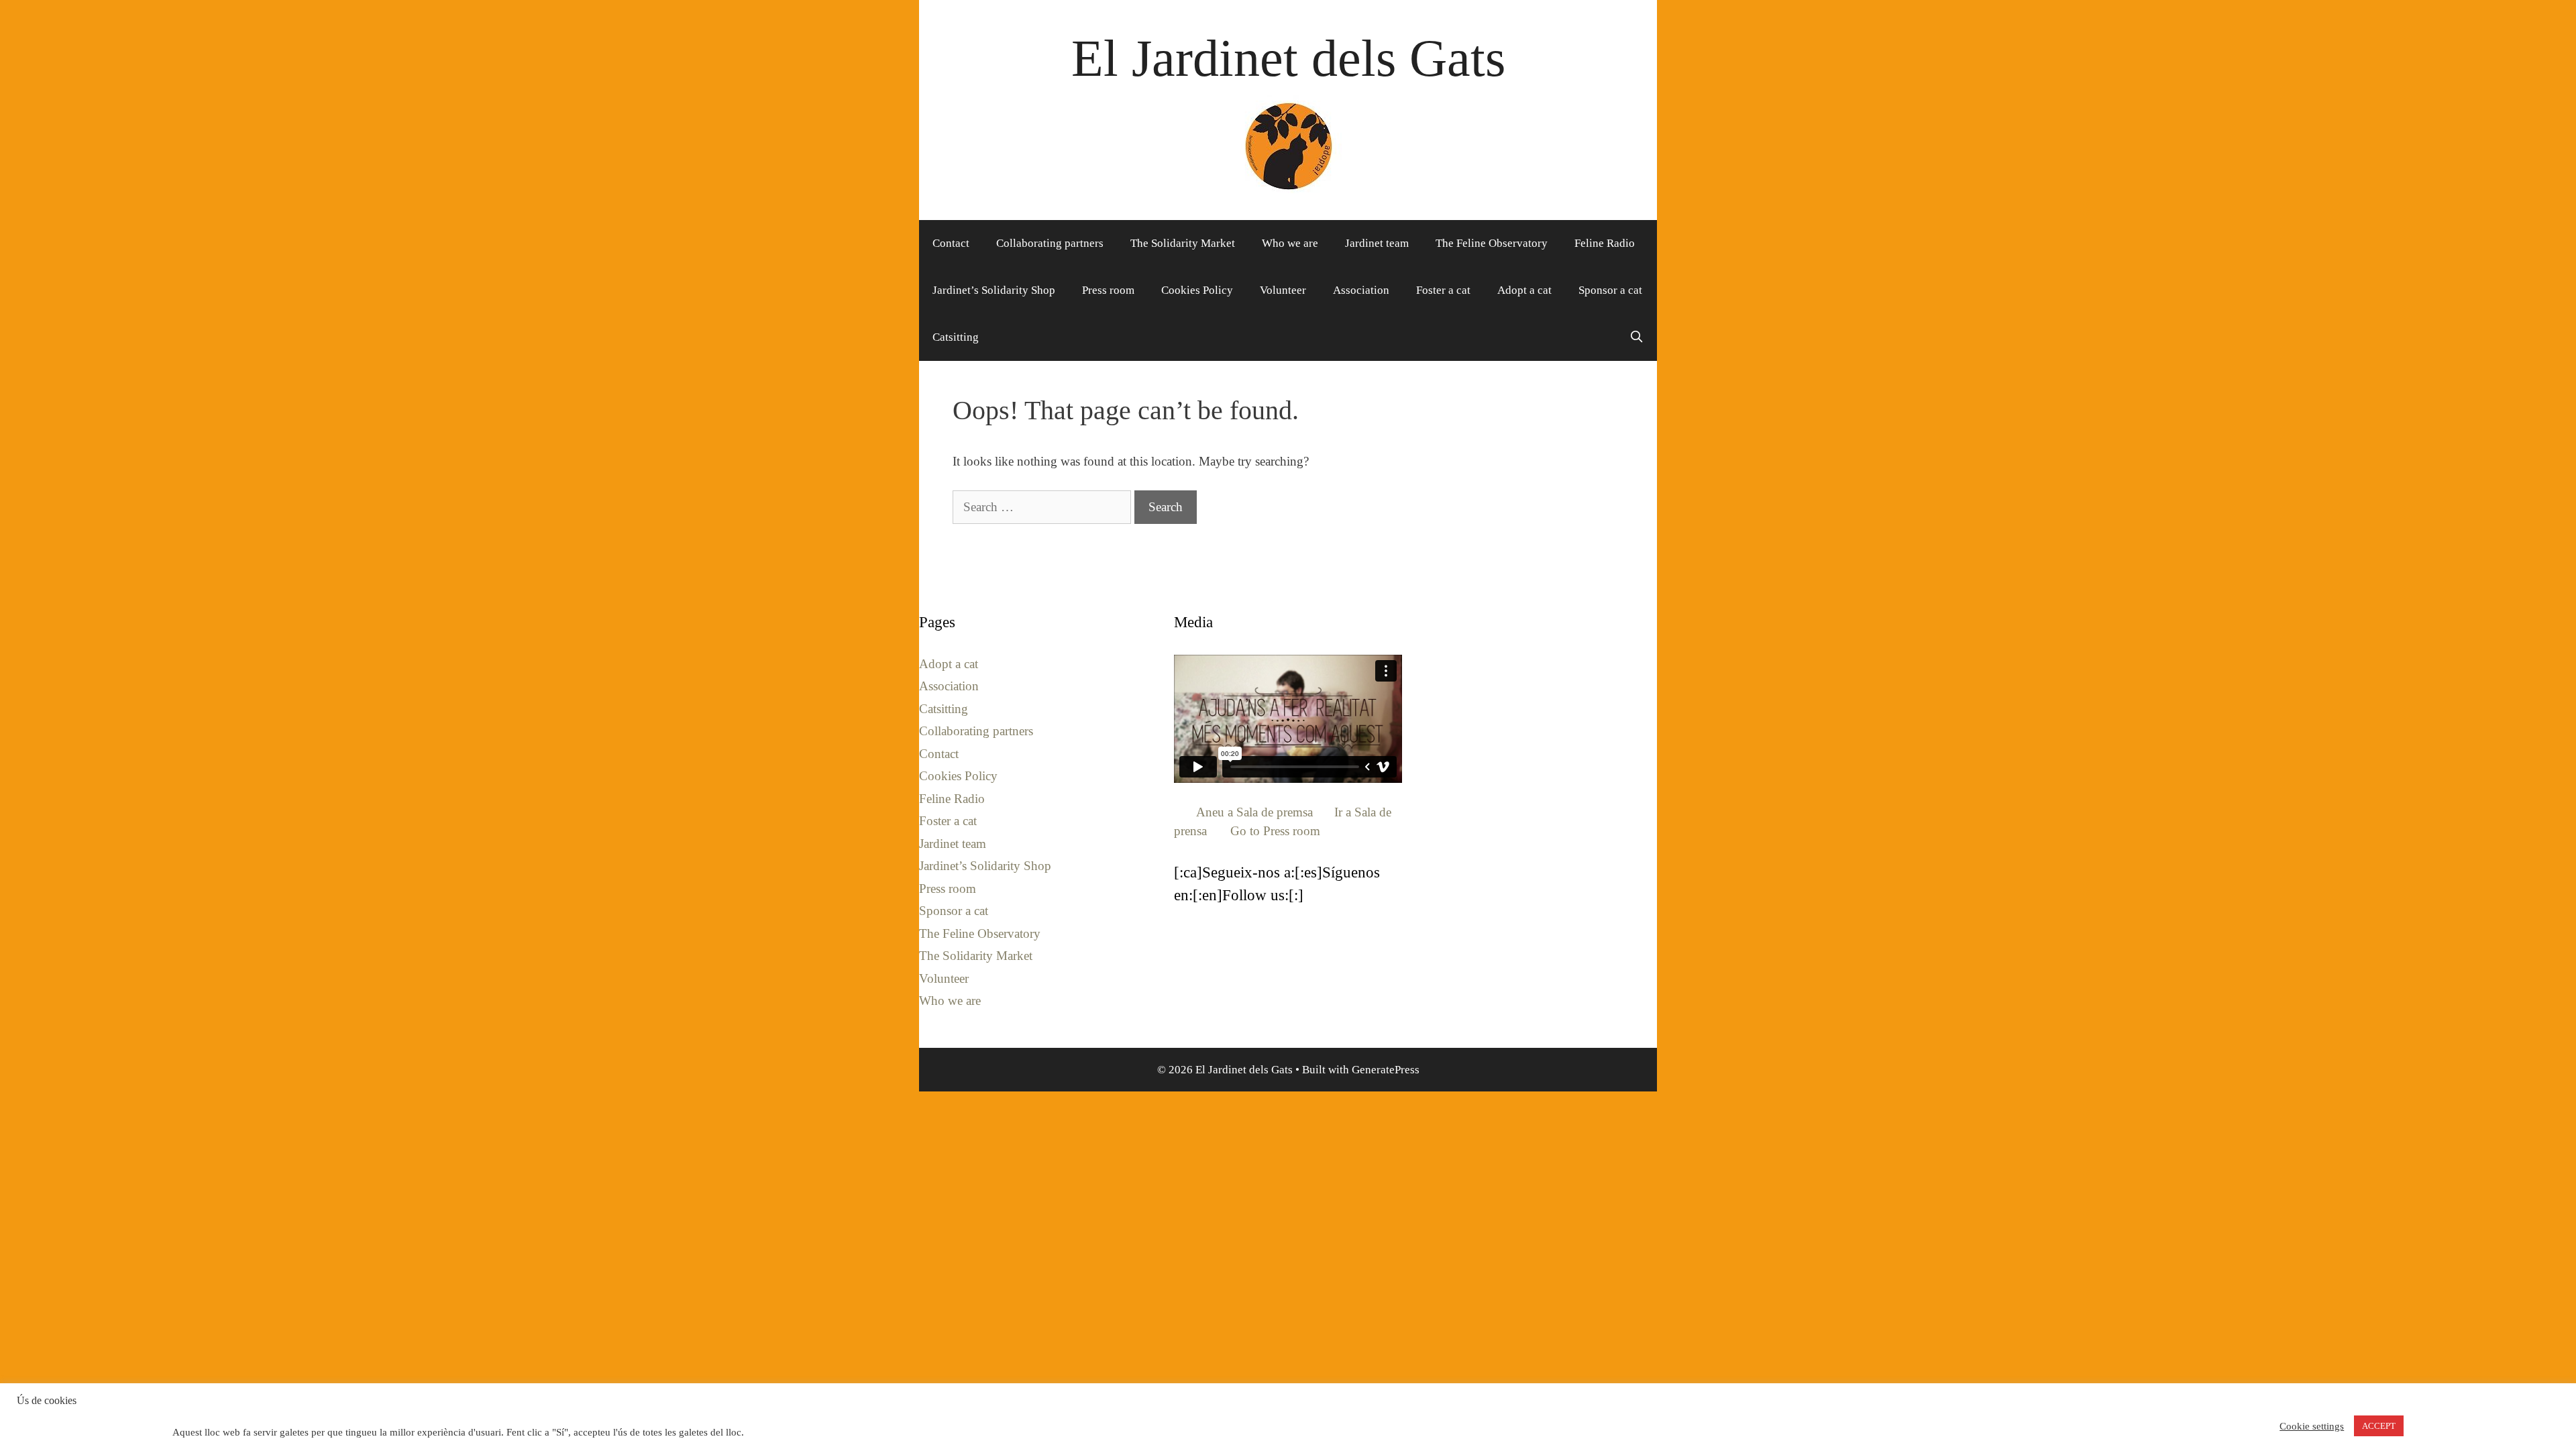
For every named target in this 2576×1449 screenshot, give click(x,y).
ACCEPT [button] (2379, 1426)
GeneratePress (1386, 1070)
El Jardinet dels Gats (1288, 58)
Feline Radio (1605, 243)
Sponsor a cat (1610, 290)
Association (1361, 290)
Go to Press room (1275, 831)
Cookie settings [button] (2312, 1426)
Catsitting (956, 337)
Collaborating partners (1050, 243)
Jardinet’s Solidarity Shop (994, 290)
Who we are (1290, 243)
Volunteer (1283, 290)
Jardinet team (1377, 243)
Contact (951, 243)
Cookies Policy (1197, 290)
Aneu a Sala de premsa (1254, 812)
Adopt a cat (1524, 290)
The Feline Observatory (1492, 243)
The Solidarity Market (1183, 243)
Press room (1108, 290)
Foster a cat (1443, 290)
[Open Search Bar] (1636, 337)
